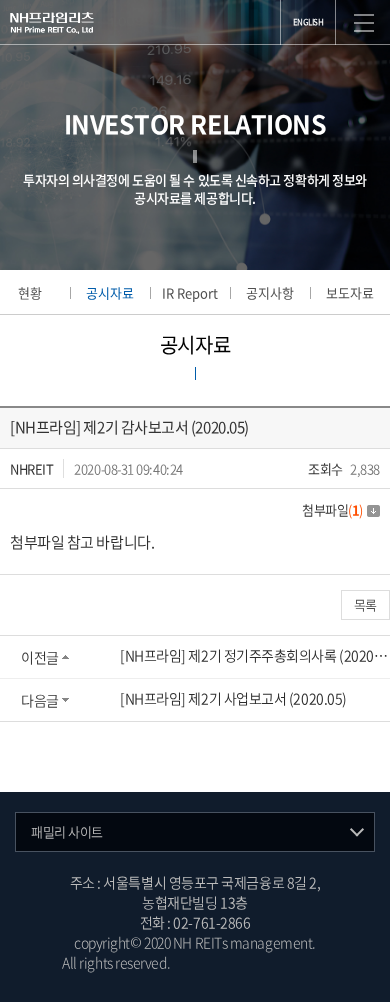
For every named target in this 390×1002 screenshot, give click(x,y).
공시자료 (110, 292)
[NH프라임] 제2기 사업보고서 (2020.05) (233, 698)
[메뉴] (364, 22)
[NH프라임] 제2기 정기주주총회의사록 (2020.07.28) (255, 655)
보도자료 (350, 292)
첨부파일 (332, 509)
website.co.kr (287, 962)
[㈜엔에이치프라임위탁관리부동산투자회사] (52, 23)
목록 (365, 604)
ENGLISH (308, 22)
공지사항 (270, 292)
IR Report (190, 292)
